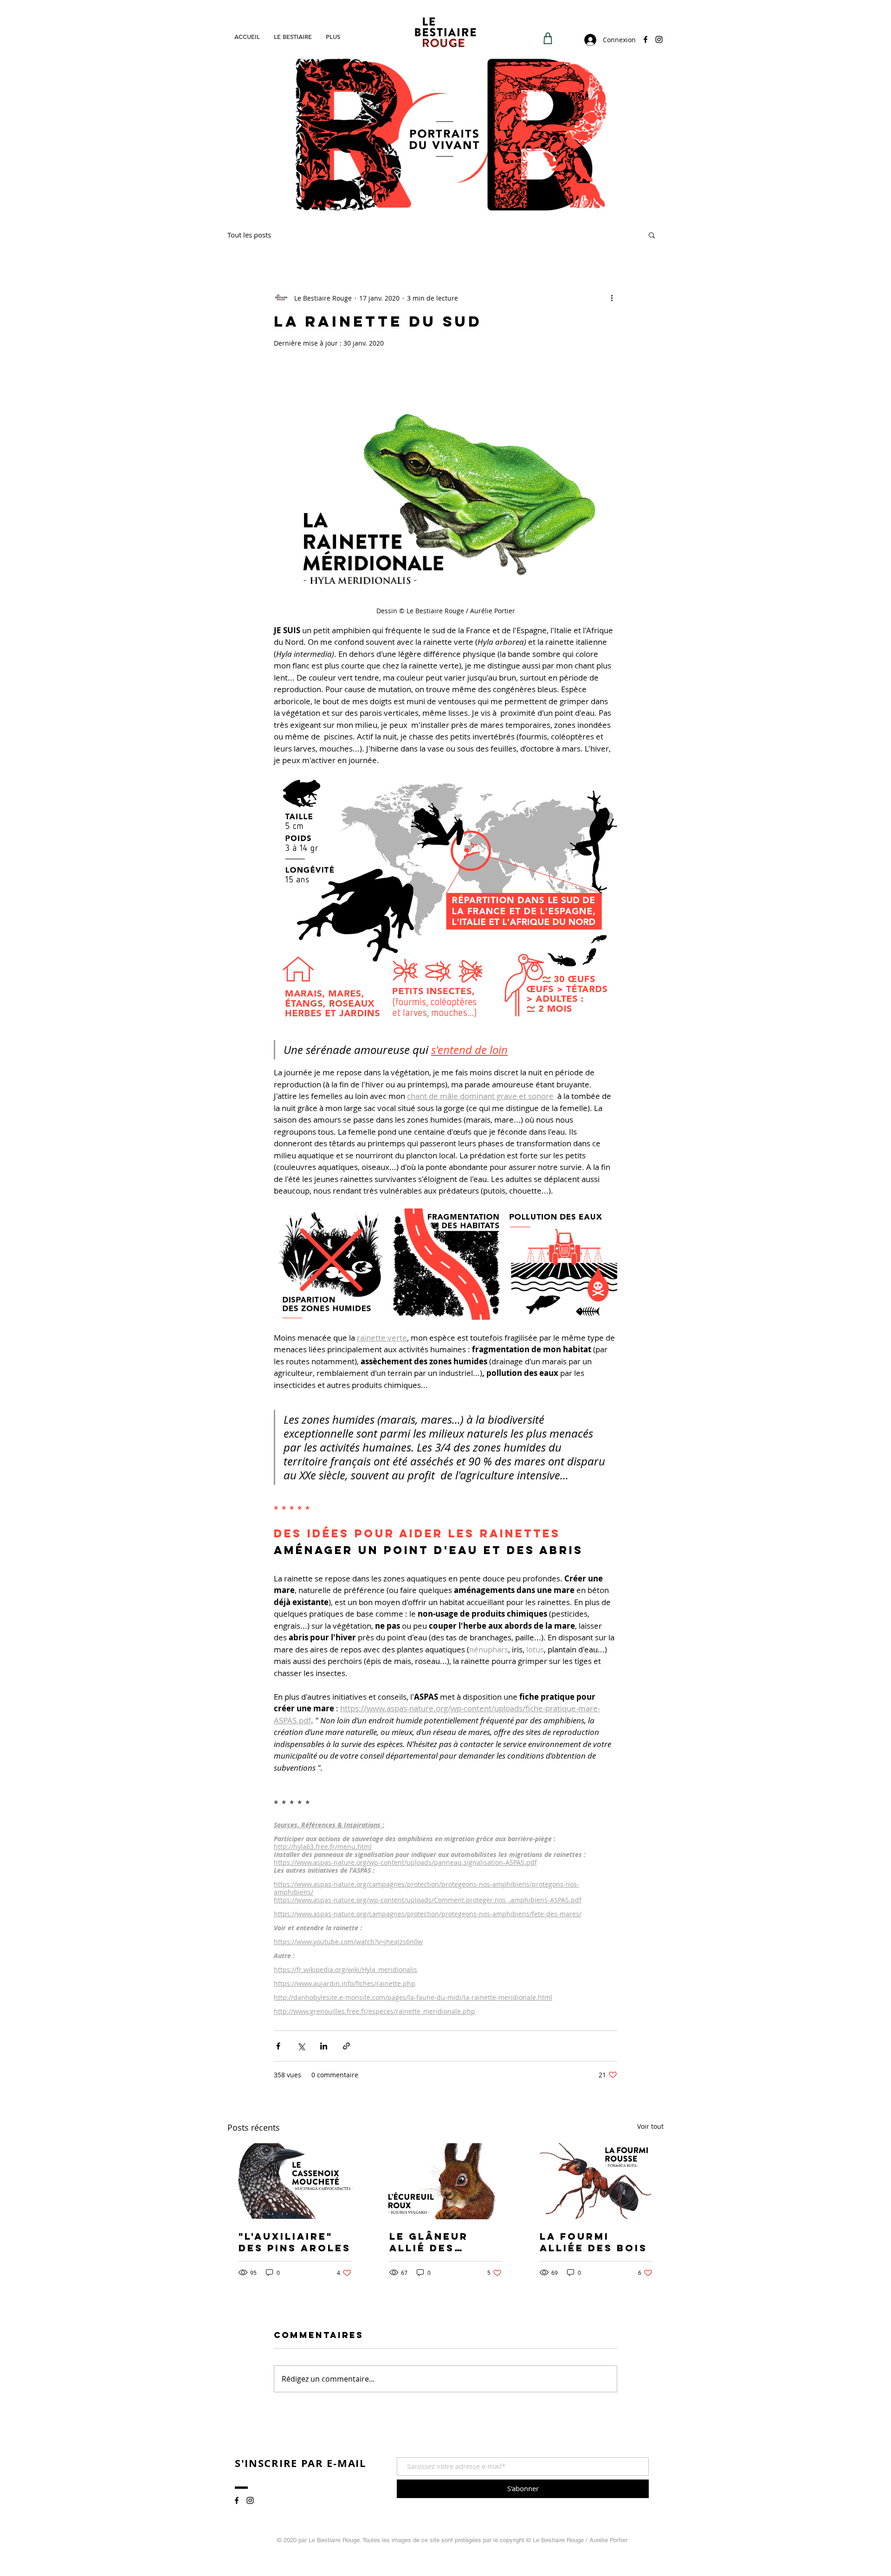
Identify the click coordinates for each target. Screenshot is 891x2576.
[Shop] (548, 38)
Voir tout (650, 2126)
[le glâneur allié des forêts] (446, 2181)
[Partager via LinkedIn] (324, 2046)
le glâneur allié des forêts (429, 2242)
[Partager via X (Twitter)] (301, 2046)
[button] (652, 235)
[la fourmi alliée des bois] (596, 2181)
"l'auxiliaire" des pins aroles (295, 2242)
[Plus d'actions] (612, 298)
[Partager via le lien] (346, 2046)
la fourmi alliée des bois (594, 2242)
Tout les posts (249, 235)
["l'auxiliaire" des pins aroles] (295, 2181)
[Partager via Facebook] (278, 2046)
